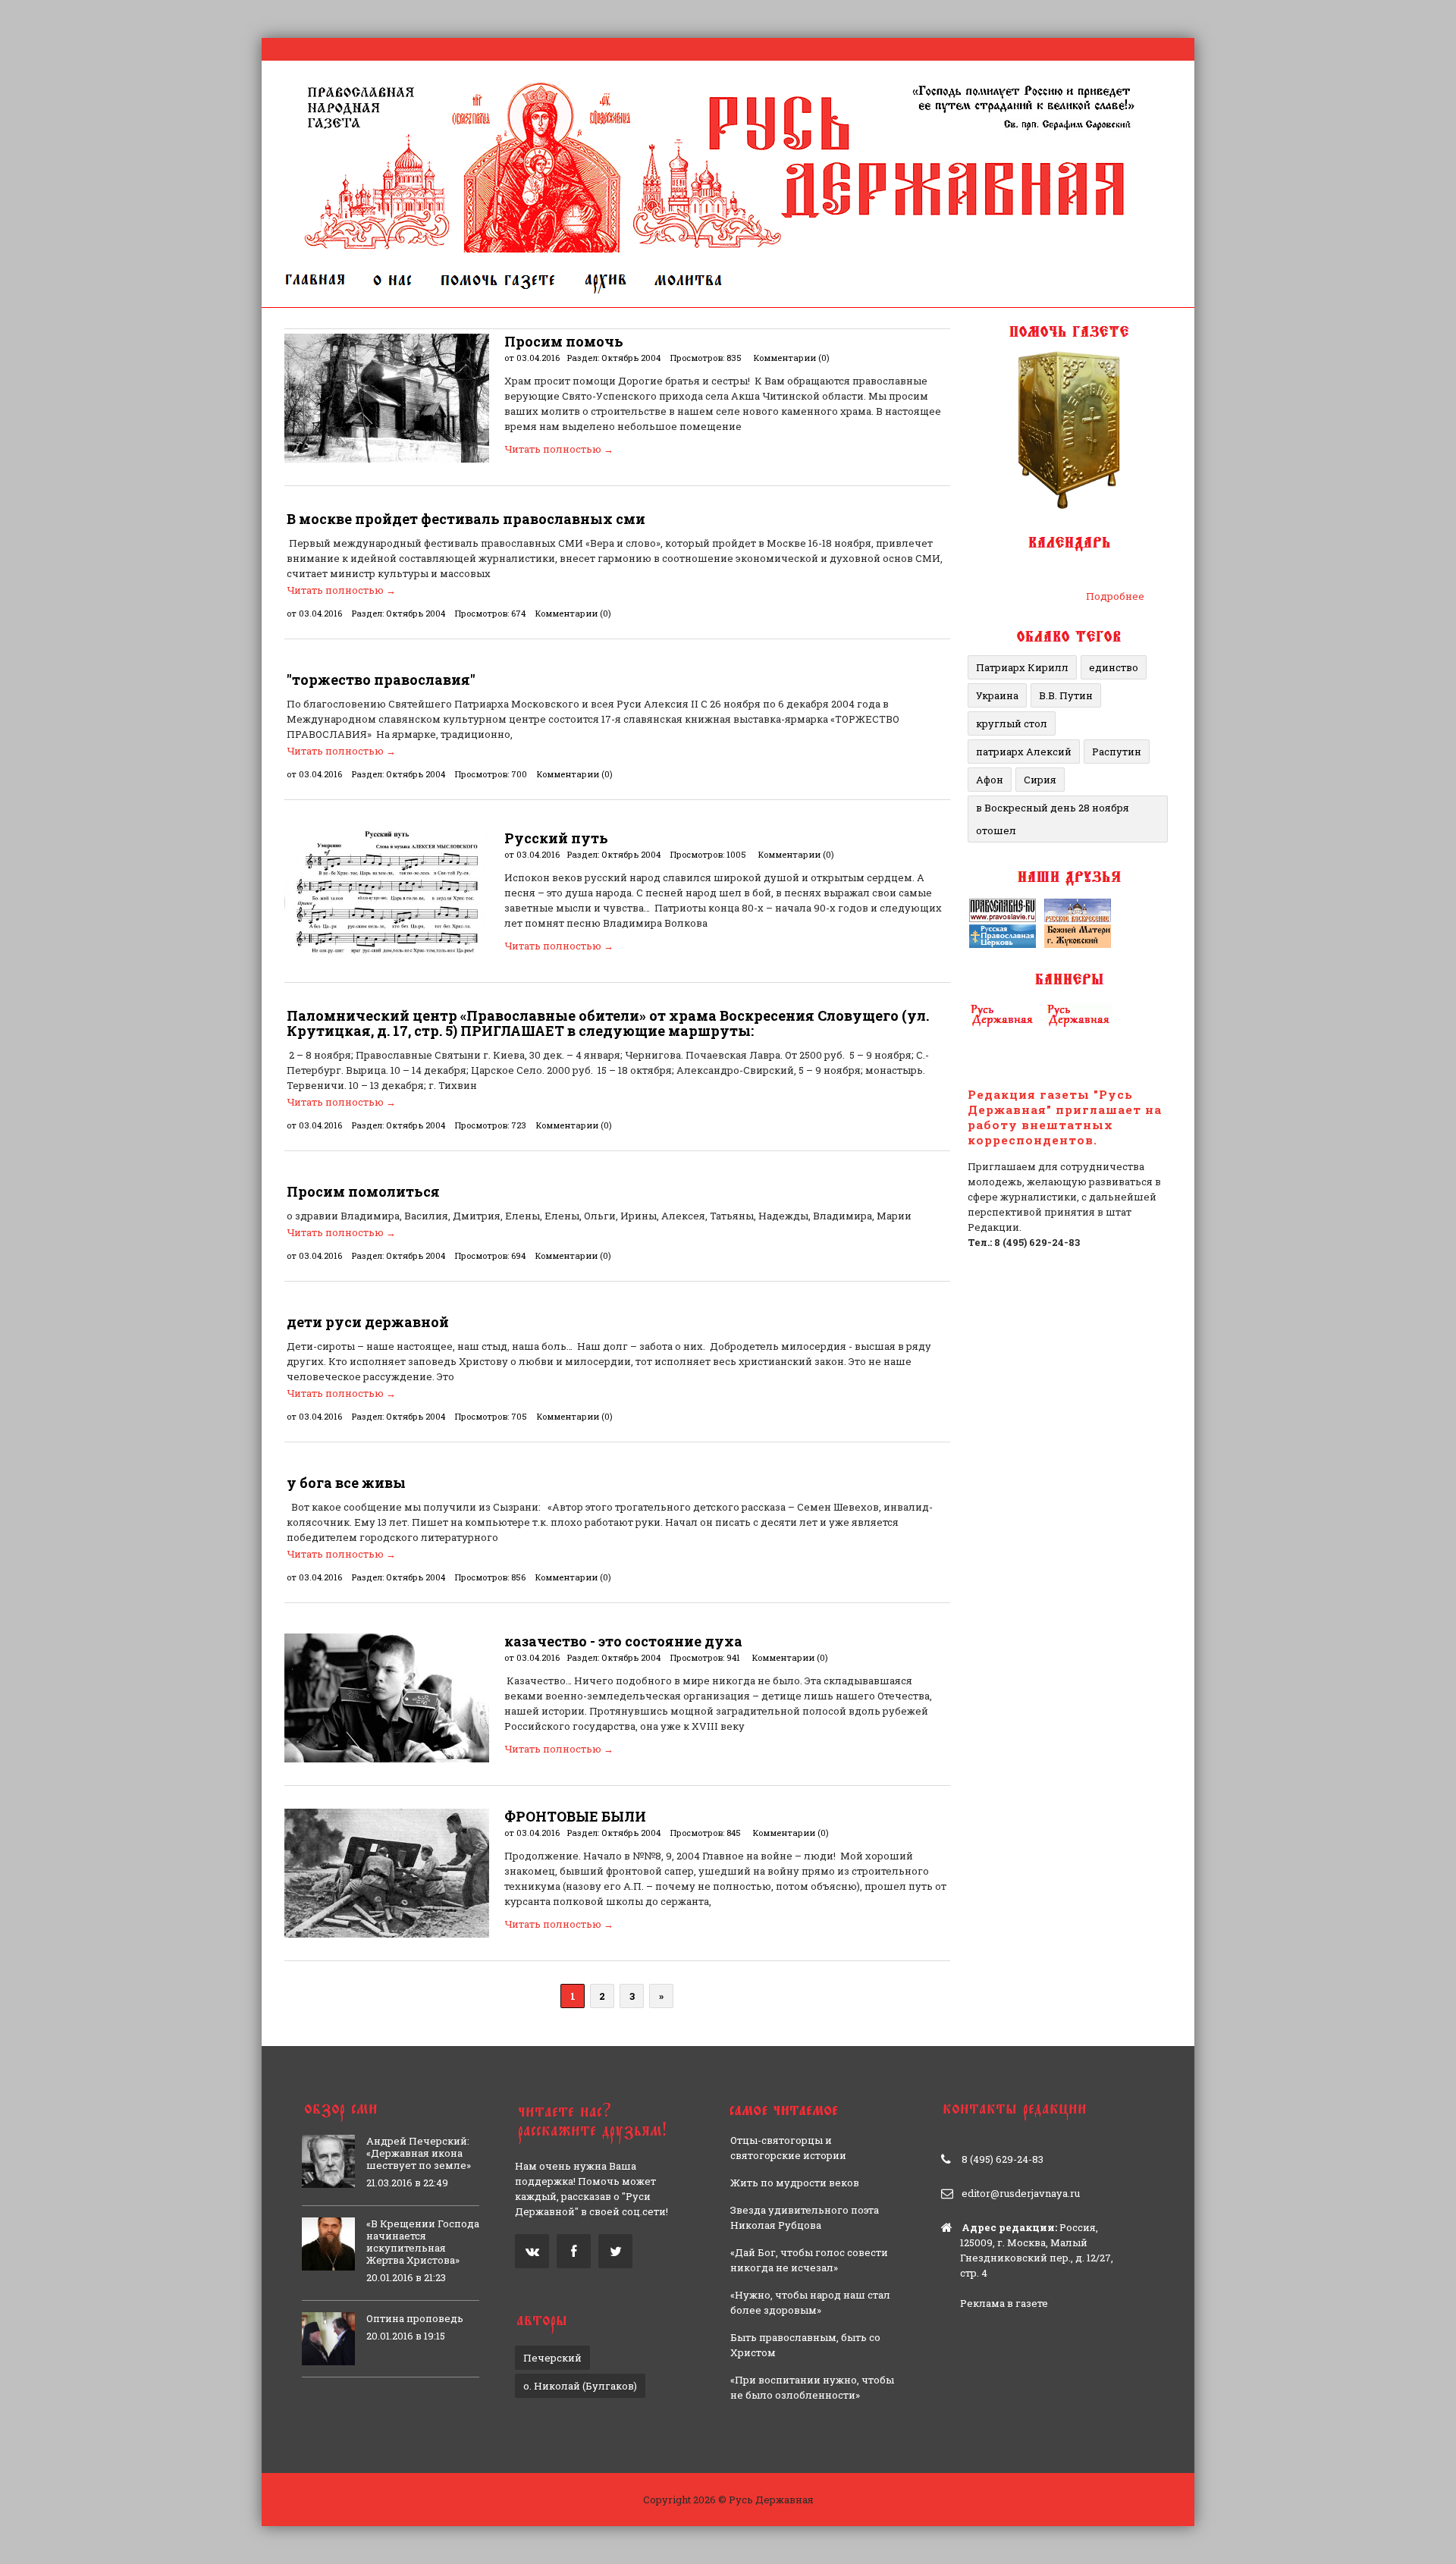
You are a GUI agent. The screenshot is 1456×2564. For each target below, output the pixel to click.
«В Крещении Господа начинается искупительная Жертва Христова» (423, 2242)
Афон (990, 780)
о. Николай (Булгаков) (580, 2386)
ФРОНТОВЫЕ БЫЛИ (575, 1816)
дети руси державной (368, 1322)
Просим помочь (564, 341)
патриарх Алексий (1024, 752)
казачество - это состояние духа (623, 1641)
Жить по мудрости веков (795, 2183)
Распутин (1117, 752)
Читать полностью (559, 449)
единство (1114, 667)
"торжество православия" (381, 679)
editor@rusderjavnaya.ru (1021, 2193)
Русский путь (556, 838)
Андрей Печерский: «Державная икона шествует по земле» (419, 2153)
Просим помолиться (363, 1191)
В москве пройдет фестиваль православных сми (466, 519)
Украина (997, 695)
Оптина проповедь (415, 2318)
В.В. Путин (1066, 695)
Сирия (1040, 780)
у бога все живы (346, 1483)
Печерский (552, 2358)
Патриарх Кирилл (1022, 667)
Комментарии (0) (792, 358)
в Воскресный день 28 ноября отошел (1053, 819)
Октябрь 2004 (631, 358)
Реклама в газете (1004, 2303)
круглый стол (1012, 723)
